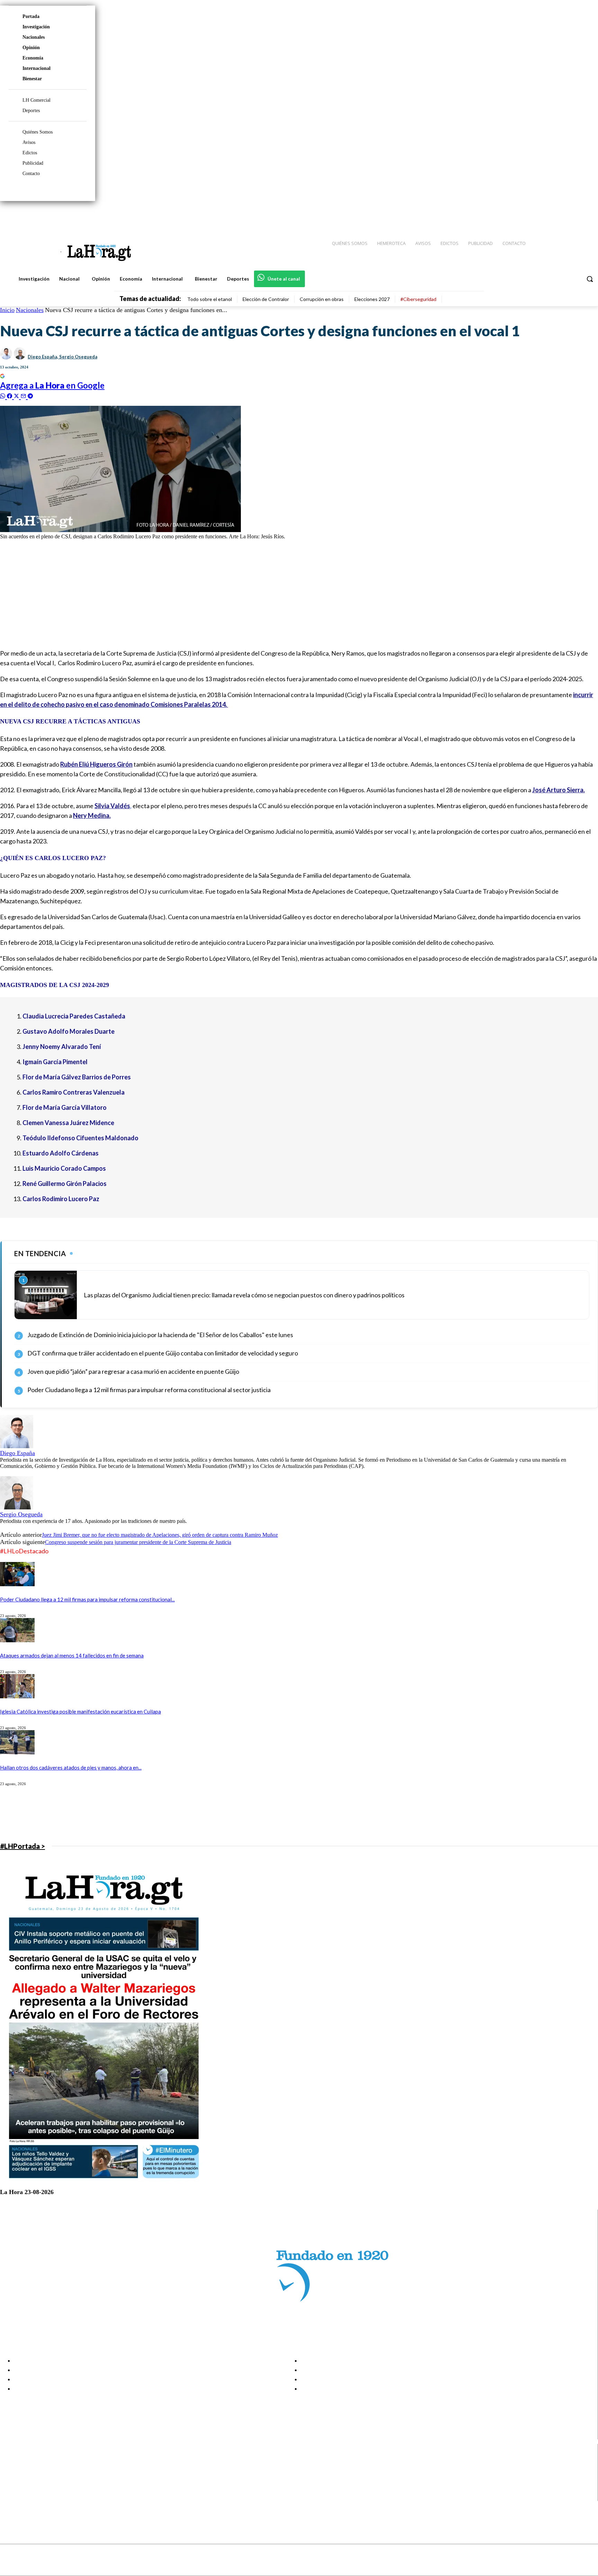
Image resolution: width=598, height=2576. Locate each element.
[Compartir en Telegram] (30, 395)
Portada (31, 16)
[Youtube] (585, 215)
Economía (33, 58)
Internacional (37, 68)
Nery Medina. (92, 815)
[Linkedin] (560, 215)
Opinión (31, 48)
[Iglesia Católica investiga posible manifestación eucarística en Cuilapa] (17, 1696)
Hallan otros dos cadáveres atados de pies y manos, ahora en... (71, 1767)
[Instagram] (548, 215)
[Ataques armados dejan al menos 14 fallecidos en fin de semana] (17, 1640)
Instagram (33, 2470)
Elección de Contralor (266, 299)
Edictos (30, 153)
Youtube (31, 2496)
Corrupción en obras (322, 299)
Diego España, (43, 357)
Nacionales (34, 37)
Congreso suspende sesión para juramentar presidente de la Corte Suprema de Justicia (138, 1542)
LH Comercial (37, 100)
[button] (590, 279)
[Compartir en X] (17, 395)
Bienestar (32, 79)
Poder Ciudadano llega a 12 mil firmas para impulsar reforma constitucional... (87, 1599)
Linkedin (31, 2479)
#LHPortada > (22, 1846)
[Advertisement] (208, 594)
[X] (11, 2488)
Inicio (7, 310)
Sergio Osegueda (78, 357)
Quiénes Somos (38, 132)
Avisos (29, 142)
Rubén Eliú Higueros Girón (96, 764)
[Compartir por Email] (24, 395)
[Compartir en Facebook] (10, 395)
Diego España (17, 1453)
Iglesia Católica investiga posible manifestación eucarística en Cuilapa (80, 1711)
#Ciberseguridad (418, 299)
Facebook (32, 2462)
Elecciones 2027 (372, 299)
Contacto (31, 173)
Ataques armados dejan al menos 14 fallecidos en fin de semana (72, 1655)
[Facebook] (536, 215)
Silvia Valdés (112, 806)
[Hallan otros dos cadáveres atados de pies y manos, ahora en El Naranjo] (17, 1752)
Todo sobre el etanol (210, 299)
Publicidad (33, 163)
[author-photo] (17, 1446)
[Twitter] (572, 215)
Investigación (36, 27)
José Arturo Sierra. (559, 790)
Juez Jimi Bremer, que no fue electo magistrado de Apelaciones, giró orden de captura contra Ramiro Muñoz (160, 1535)
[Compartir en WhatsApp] (3, 395)
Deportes (31, 111)
